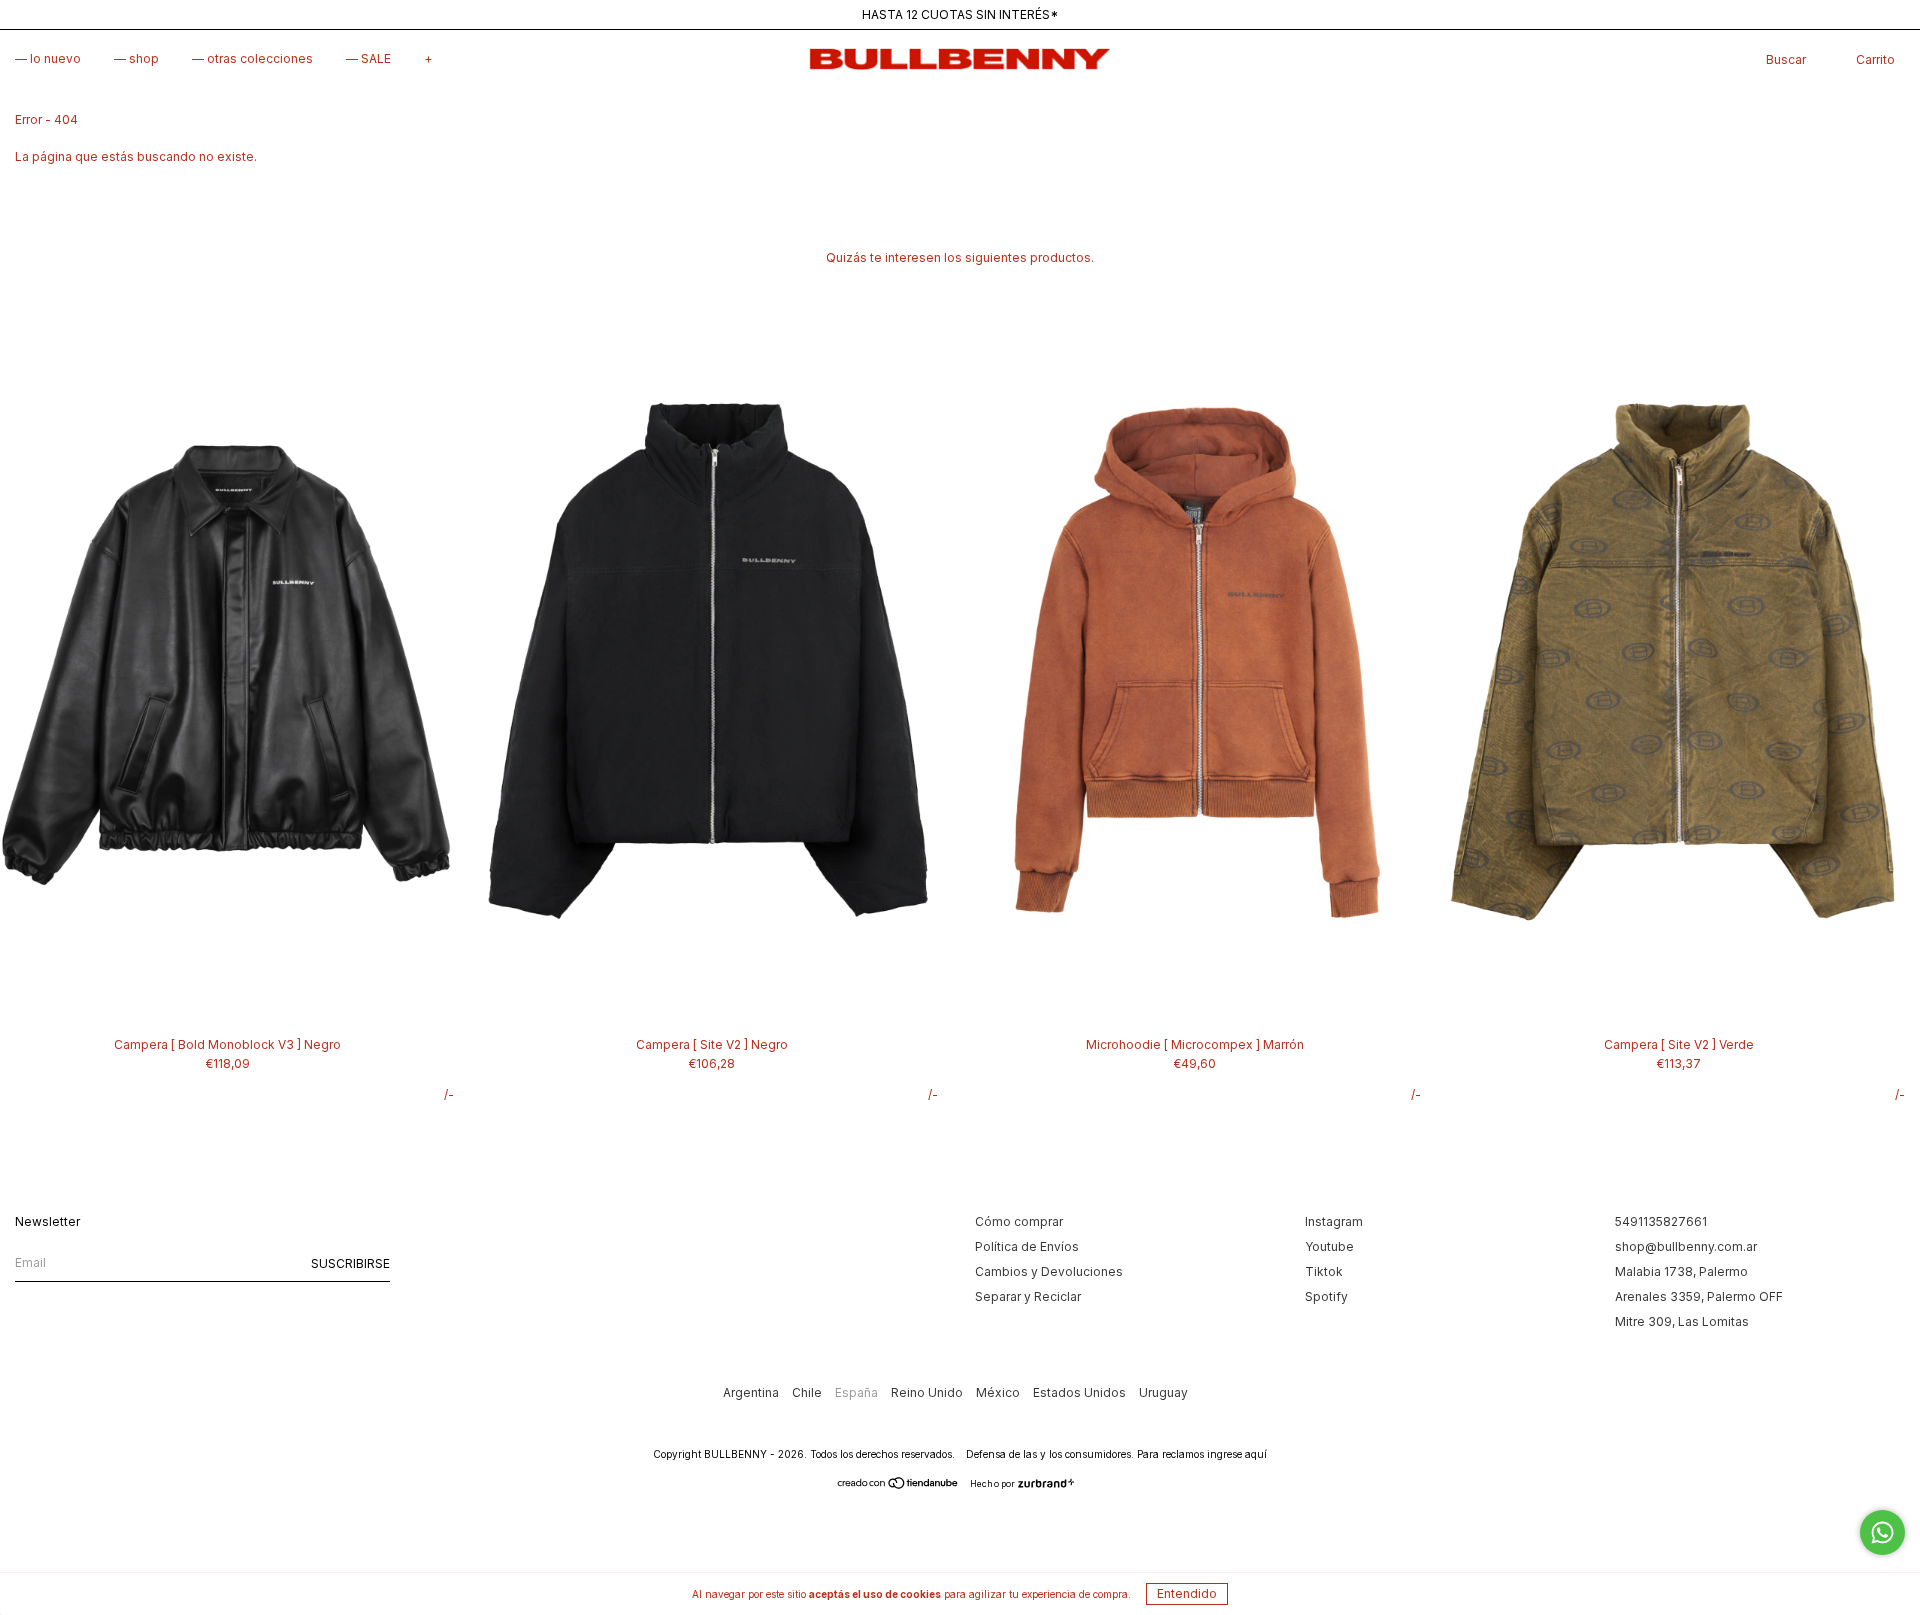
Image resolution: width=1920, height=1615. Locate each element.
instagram (1334, 1221)
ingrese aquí (1237, 1454)
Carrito (1875, 59)
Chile (808, 1392)
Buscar (1786, 59)
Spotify (1326, 1296)
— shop (136, 58)
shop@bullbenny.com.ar (1686, 1246)
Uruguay (1163, 1392)
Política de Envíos (1027, 1246)
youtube (1329, 1246)
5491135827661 (1661, 1221)
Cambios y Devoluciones (1049, 1271)
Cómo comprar (1019, 1221)
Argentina (752, 1392)
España (858, 1392)
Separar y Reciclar (1028, 1296)
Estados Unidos (1081, 1392)
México (999, 1392)
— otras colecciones (252, 58)
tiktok (1324, 1271)
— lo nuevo (48, 58)
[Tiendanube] (898, 1485)
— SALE (368, 58)
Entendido (1187, 1593)
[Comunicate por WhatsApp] (1882, 1532)
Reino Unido (928, 1392)
